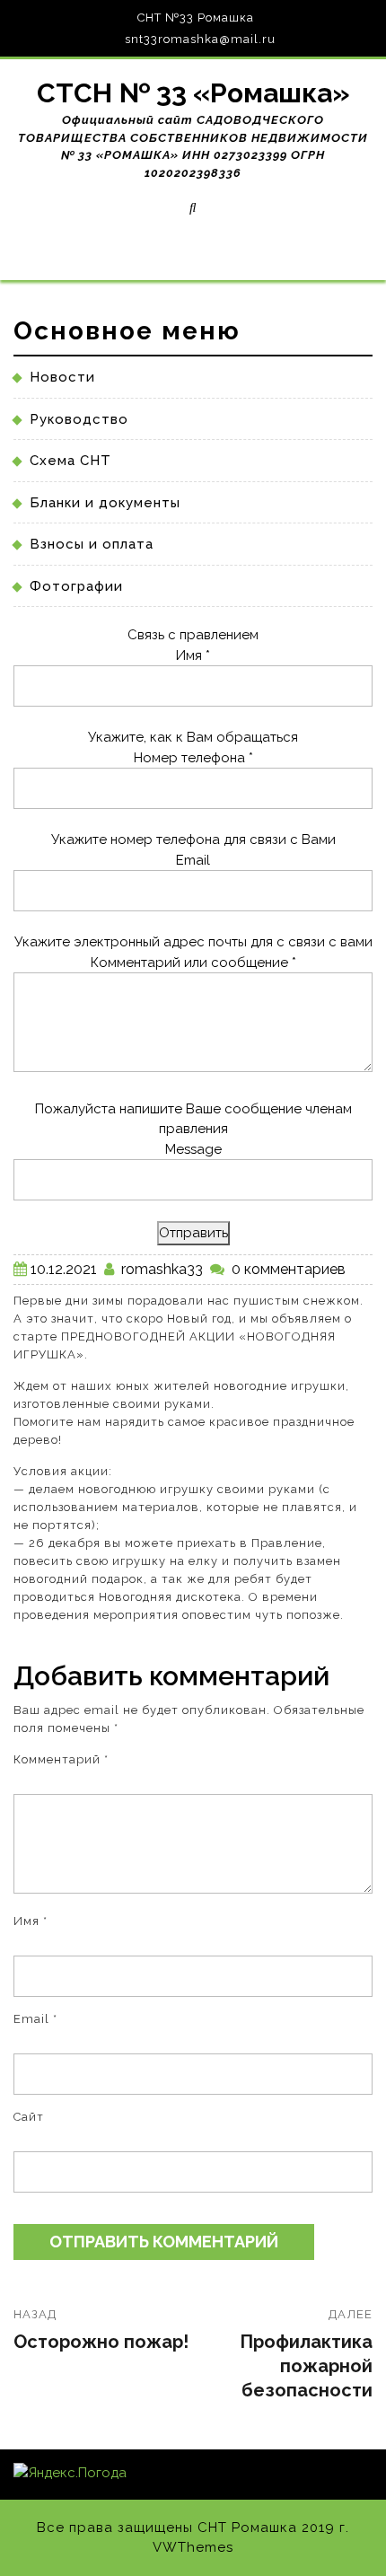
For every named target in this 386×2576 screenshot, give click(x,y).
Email (193, 860)
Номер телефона (193, 758)
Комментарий (61, 1759)
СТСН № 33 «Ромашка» (193, 93)
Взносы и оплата (92, 544)
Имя (193, 655)
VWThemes (193, 2547)
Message (193, 1149)
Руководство (79, 419)
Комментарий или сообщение (193, 963)
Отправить (193, 1233)
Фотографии (76, 586)
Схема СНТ (70, 461)
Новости (62, 377)
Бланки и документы (105, 503)
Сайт (29, 2117)
